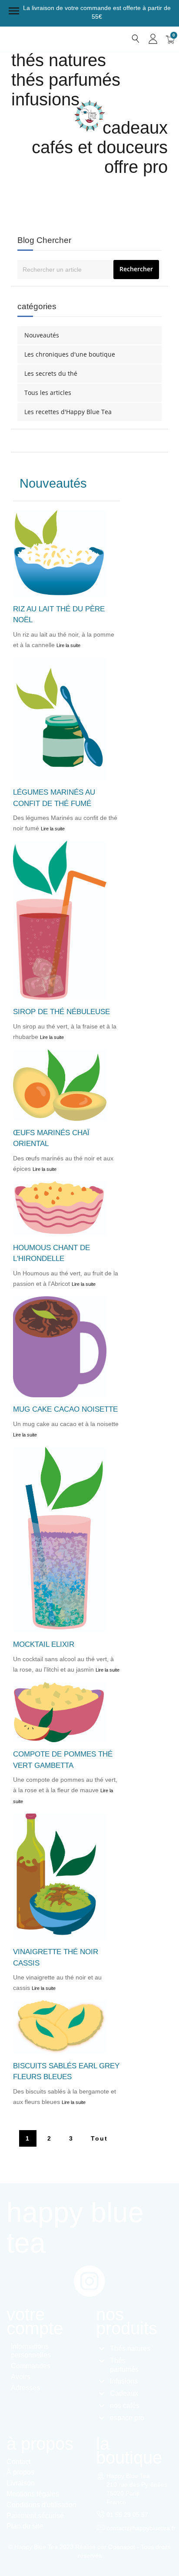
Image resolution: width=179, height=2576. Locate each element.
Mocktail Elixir (44, 1644)
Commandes (31, 2366)
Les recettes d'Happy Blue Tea (68, 412)
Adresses (25, 2388)
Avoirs (21, 2377)
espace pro (127, 2418)
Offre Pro (136, 167)
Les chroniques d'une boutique (70, 354)
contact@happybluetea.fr (141, 2528)
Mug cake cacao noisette (65, 1409)
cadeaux (135, 128)
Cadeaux (124, 2393)
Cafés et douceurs (100, 147)
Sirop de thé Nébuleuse (61, 1012)
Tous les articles (48, 393)
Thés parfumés (66, 80)
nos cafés (125, 2406)
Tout (99, 2138)
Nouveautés (42, 335)
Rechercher (136, 269)
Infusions (45, 99)
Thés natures (59, 60)
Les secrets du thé (51, 373)
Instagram (89, 2281)
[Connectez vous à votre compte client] (153, 39)
